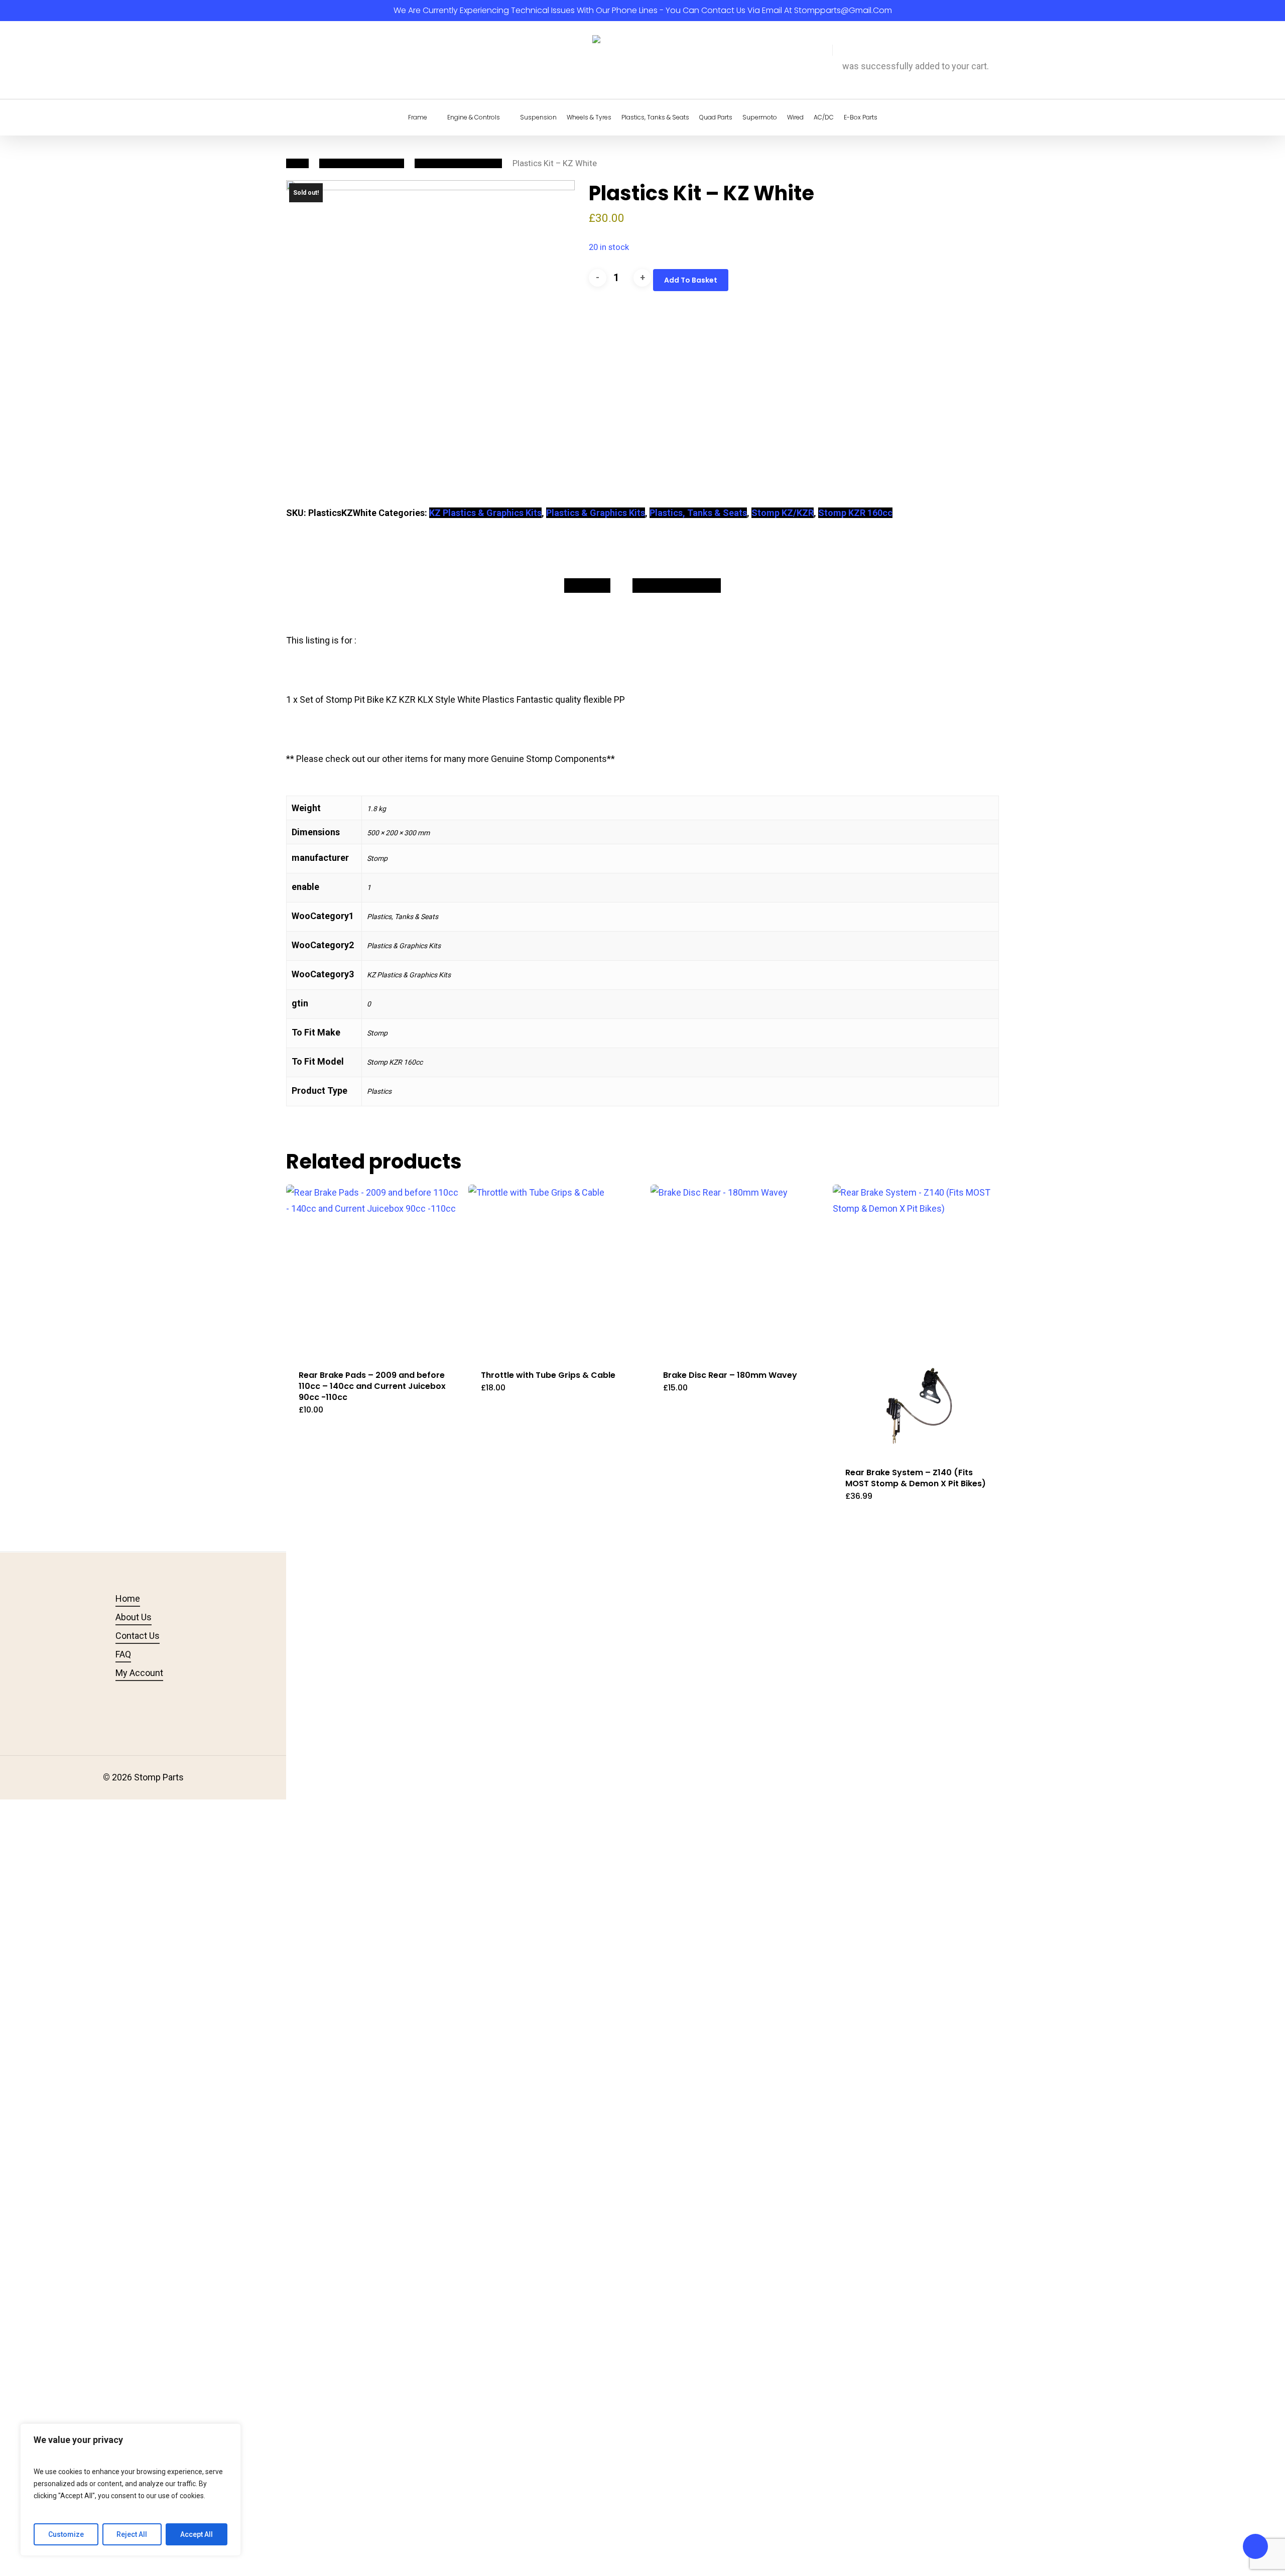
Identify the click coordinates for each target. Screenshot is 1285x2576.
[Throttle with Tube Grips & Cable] (555, 1271)
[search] (814, 60)
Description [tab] (587, 585)
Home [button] (128, 1598)
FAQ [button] (123, 1654)
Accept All (197, 2534)
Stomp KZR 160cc (855, 513)
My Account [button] (139, 1673)
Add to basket (691, 280)
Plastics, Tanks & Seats (362, 163)
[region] (131, 2490)
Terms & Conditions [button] (424, 1598)
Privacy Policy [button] (413, 1617)
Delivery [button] (401, 1654)
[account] (826, 60)
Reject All (132, 2534)
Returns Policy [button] (414, 1636)
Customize (66, 2534)
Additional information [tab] (677, 585)
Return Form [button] (410, 1673)
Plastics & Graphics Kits (458, 163)
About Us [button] (134, 1617)
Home (297, 163)
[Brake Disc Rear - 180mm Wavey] (737, 1271)
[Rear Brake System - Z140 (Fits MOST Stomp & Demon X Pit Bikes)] (919, 1320)
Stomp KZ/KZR (783, 513)
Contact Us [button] (138, 1636)
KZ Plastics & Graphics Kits (485, 513)
